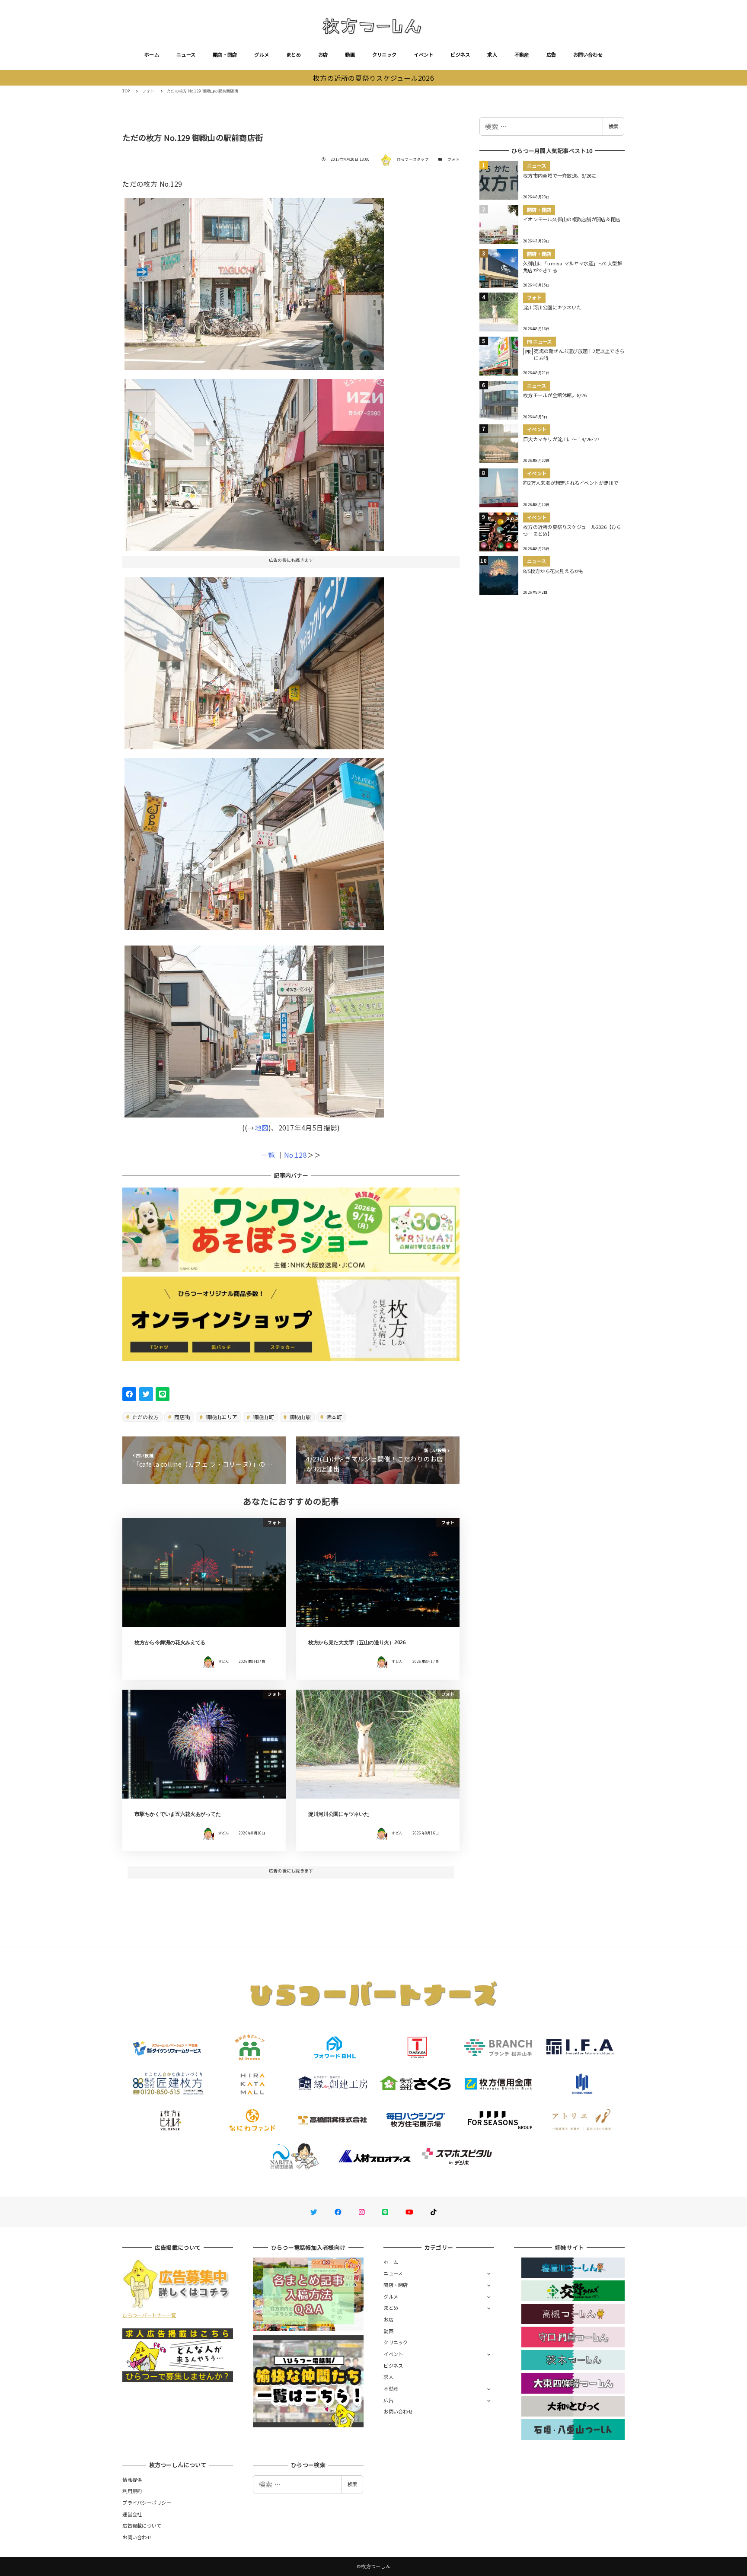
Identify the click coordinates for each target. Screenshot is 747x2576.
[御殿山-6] (254, 281)
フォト (453, 159)
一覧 (268, 1155)
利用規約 (132, 2491)
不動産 (522, 54)
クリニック (384, 54)
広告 (551, 54)
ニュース (186, 54)
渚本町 (333, 1417)
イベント (423, 54)
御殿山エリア (221, 1417)
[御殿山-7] (254, 462)
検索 (613, 126)
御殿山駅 (300, 1417)
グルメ (262, 54)
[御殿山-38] (254, 1028)
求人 (492, 54)
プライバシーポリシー (147, 2503)
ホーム (152, 54)
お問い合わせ (588, 54)
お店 (323, 54)
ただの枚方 (145, 1417)
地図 (262, 1127)
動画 (350, 54)
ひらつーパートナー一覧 (149, 2315)
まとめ (294, 54)
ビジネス (460, 54)
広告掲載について (142, 2525)
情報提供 (132, 2480)
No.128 (295, 1155)
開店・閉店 (225, 54)
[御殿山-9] (254, 660)
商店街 (182, 1417)
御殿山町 (263, 1417)
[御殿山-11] (254, 841)
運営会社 (132, 2514)
